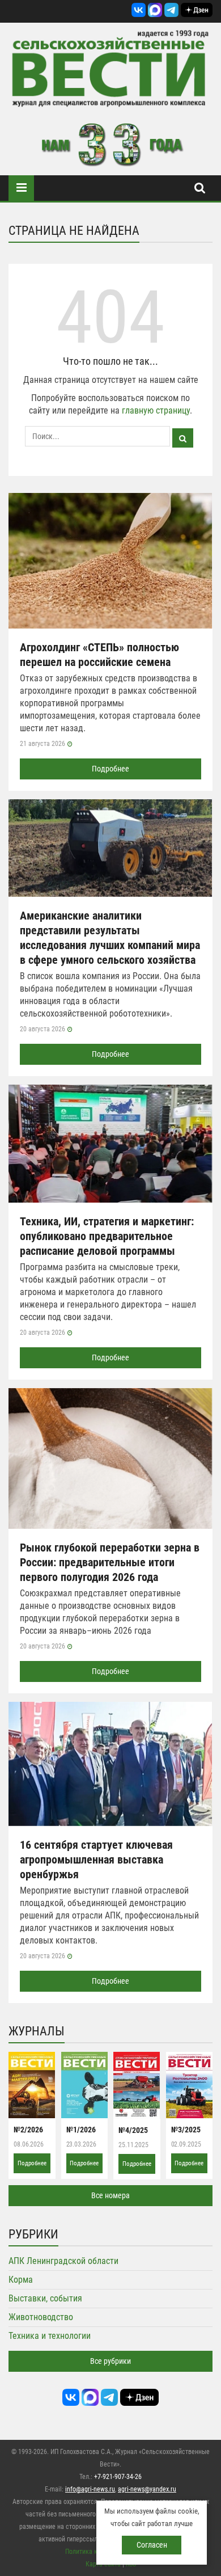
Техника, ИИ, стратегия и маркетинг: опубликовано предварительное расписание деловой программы (107, 1236)
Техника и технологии (50, 2336)
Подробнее (110, 769)
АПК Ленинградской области (63, 2261)
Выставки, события (45, 2298)
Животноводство (41, 2317)
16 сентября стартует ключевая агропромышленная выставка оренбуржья (96, 1860)
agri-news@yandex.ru (147, 2489)
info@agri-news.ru (90, 2489)
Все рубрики (110, 2361)
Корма (21, 2280)
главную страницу (156, 410)
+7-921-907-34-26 (118, 2477)
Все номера (110, 2195)
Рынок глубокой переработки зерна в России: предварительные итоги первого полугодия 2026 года (110, 1562)
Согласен (152, 2545)
